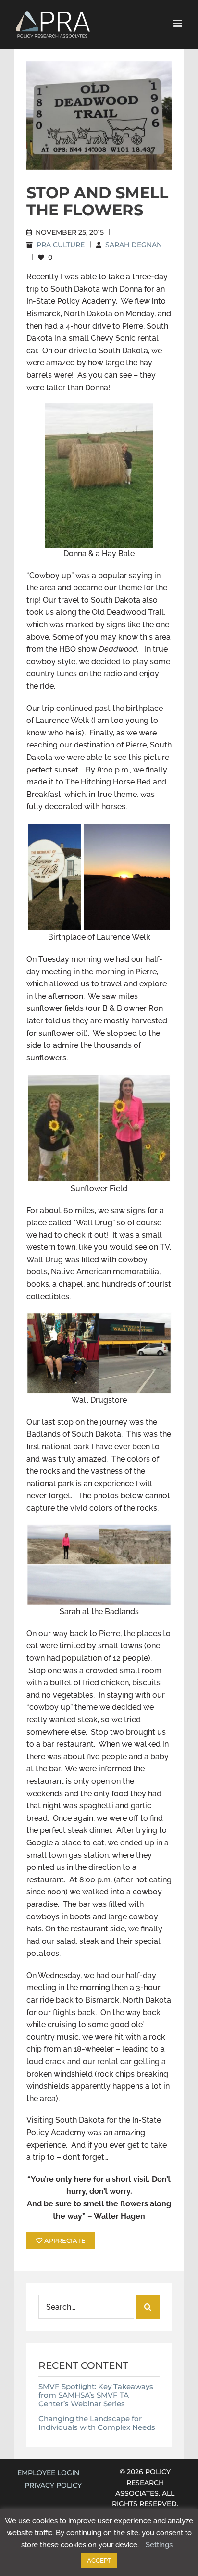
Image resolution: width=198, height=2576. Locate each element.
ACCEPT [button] (99, 2560)
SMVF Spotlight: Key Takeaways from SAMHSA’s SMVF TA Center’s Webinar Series (96, 2395)
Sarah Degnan (134, 245)
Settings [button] (159, 2545)
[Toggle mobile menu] (179, 23)
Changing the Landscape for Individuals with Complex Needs (97, 2423)
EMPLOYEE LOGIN (48, 2473)
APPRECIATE (64, 2240)
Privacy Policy (53, 2485)
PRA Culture (61, 245)
